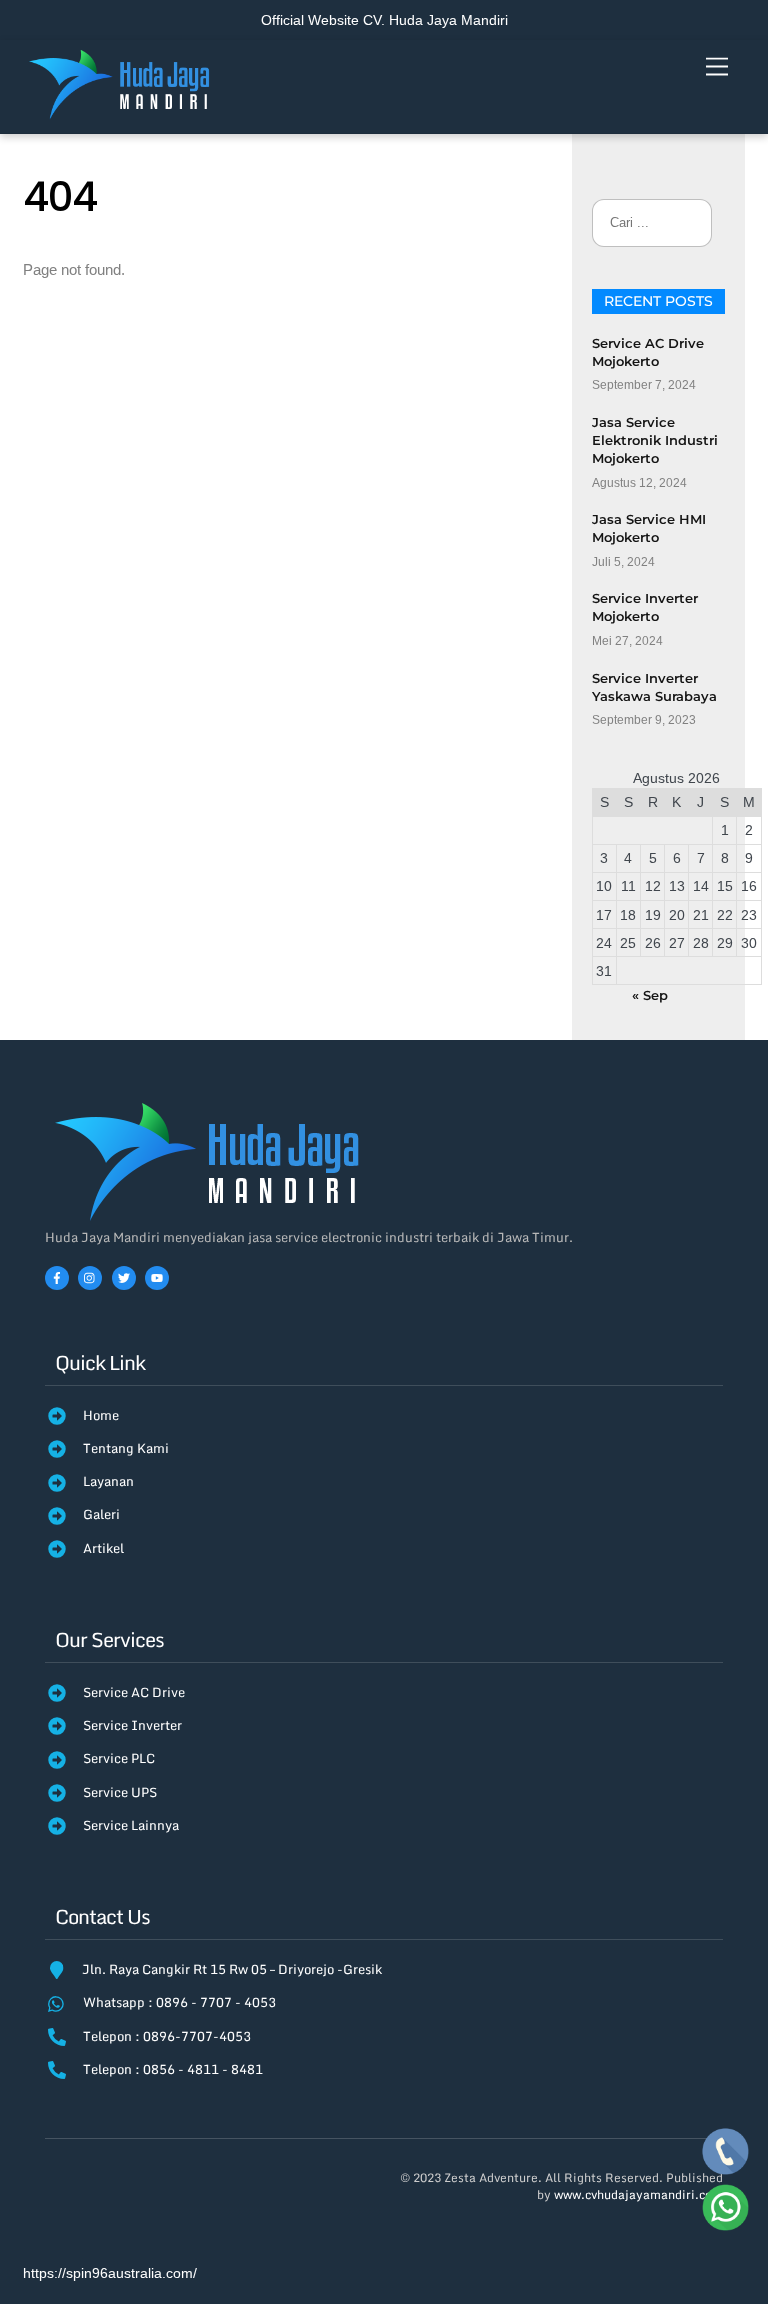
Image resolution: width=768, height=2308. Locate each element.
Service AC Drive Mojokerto (648, 352)
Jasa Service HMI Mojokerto (649, 528)
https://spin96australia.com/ (110, 2273)
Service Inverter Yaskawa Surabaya (654, 687)
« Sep (650, 995)
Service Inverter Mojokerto (645, 607)
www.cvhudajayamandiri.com (638, 2194)
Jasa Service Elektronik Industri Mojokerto (655, 440)
